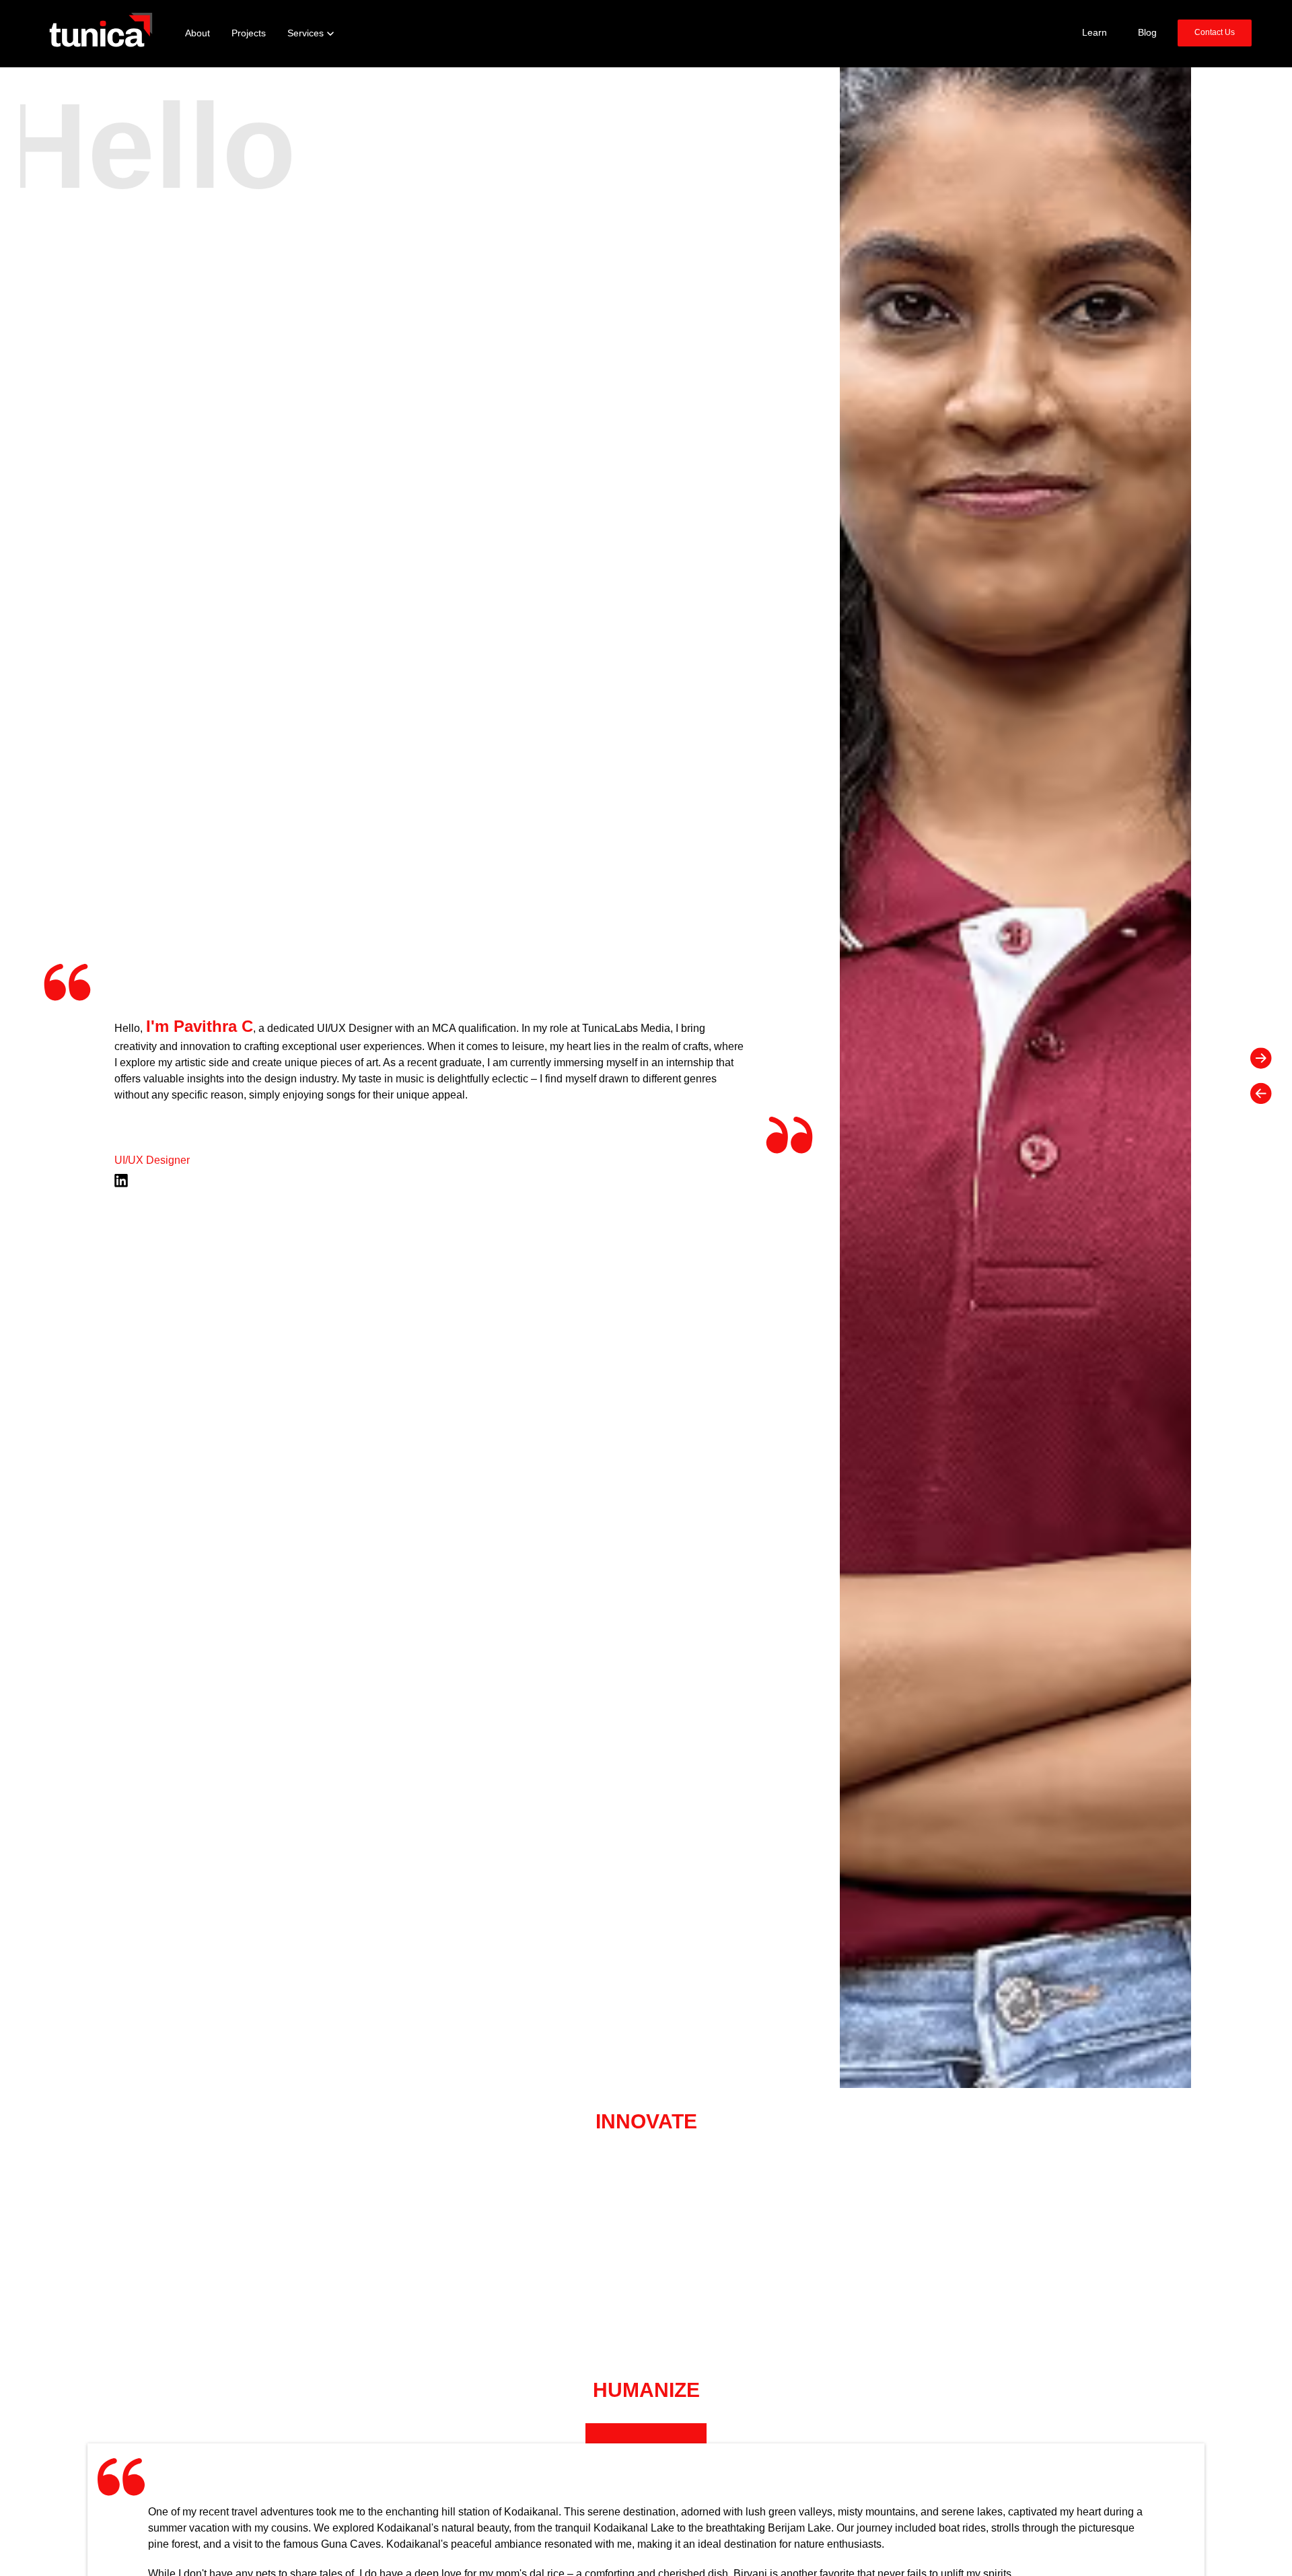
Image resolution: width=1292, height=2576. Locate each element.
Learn (1094, 33)
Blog (1147, 33)
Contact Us (1215, 32)
